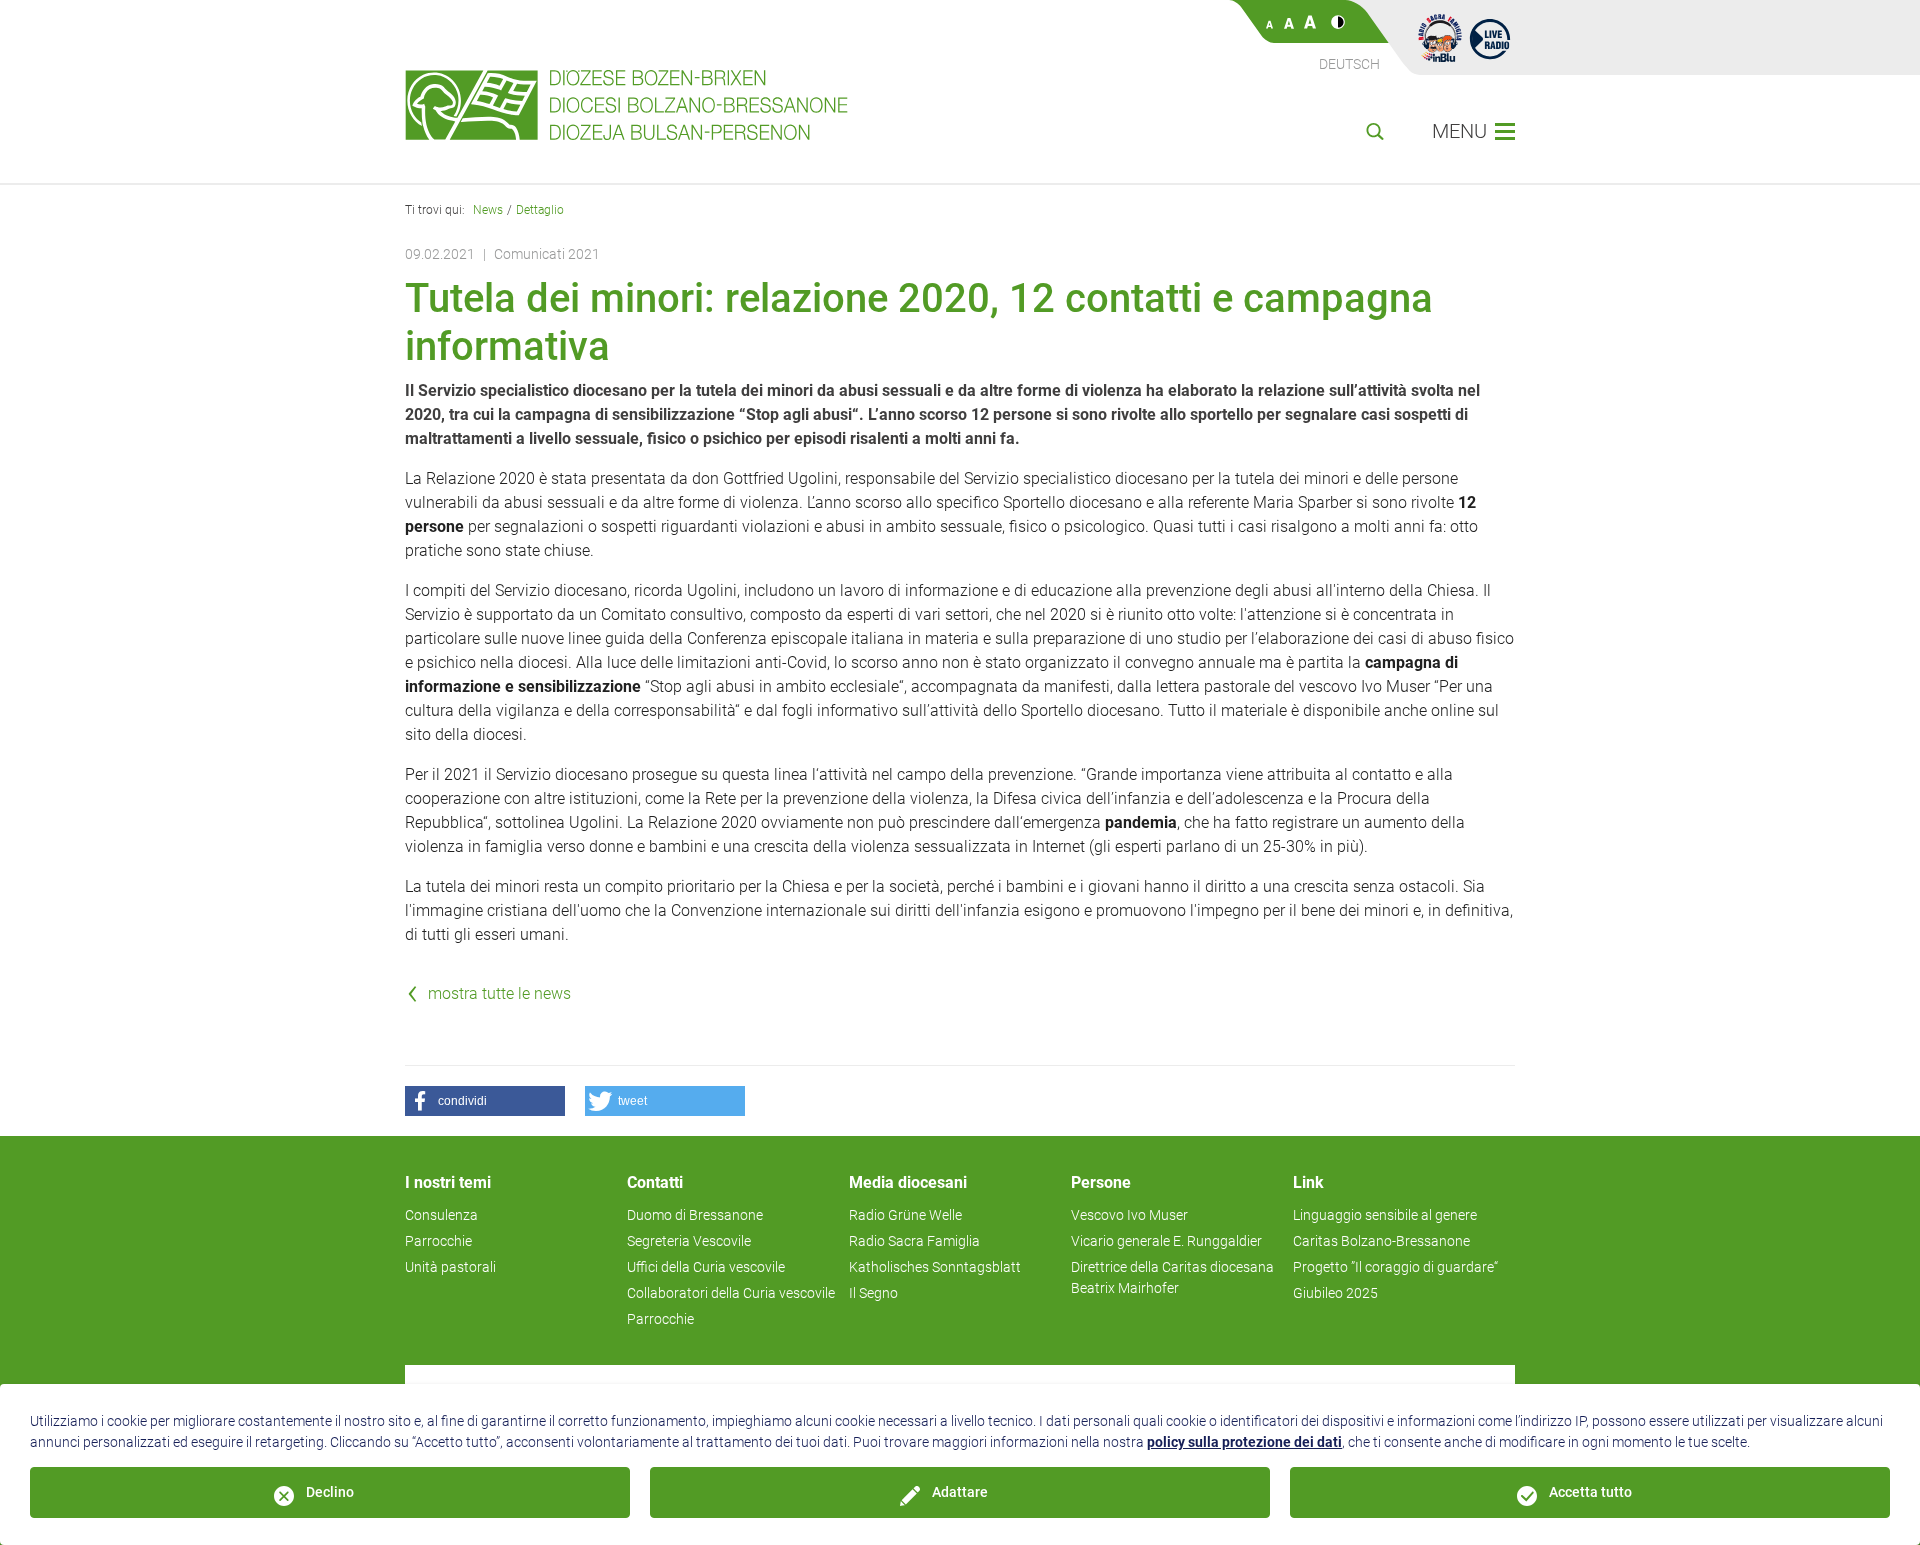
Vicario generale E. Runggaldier (1166, 1241)
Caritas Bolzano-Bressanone (1381, 1241)
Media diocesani (908, 1182)
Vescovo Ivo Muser (1129, 1215)
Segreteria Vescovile (689, 1241)
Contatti (655, 1182)
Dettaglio (540, 210)
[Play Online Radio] (1490, 38)
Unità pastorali (450, 1267)
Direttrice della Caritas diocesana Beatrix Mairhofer (1172, 1277)
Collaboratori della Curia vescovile (731, 1293)
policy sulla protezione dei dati (1244, 1442)
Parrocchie (438, 1241)
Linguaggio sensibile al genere (1385, 1215)
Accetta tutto (1590, 1492)
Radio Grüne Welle (905, 1215)
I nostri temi (448, 1182)
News (488, 210)
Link (1308, 1182)
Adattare (960, 1492)
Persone (1101, 1182)
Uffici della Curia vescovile (706, 1267)
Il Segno (873, 1293)
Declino (330, 1492)
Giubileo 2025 (1335, 1293)
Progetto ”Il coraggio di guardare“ (1395, 1267)
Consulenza (441, 1215)
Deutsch (1349, 64)
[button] (485, 1101)
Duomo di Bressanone (695, 1215)
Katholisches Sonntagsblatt (935, 1267)
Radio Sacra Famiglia (914, 1241)
